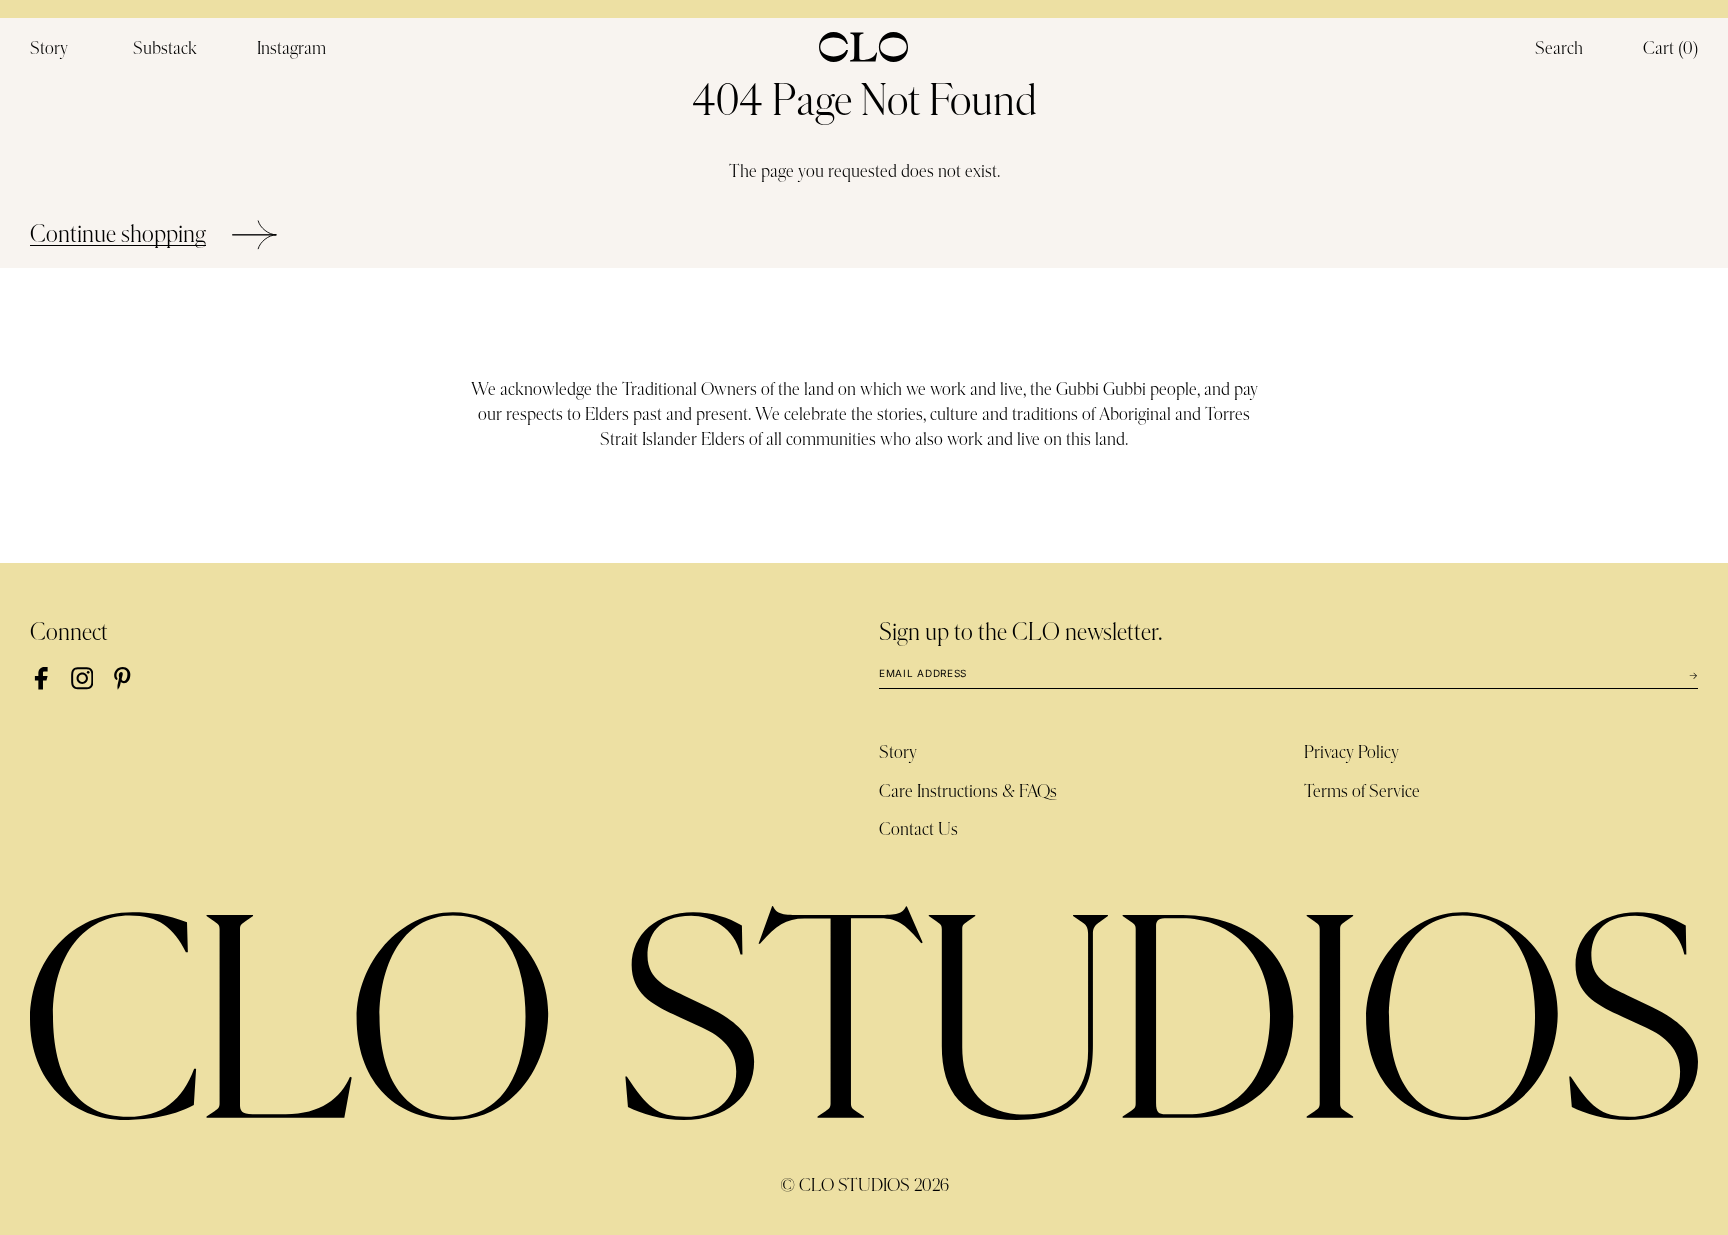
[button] (1670, 50)
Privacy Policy (1351, 753)
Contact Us (918, 830)
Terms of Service (1362, 792)
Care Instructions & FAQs (968, 792)
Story (898, 753)
